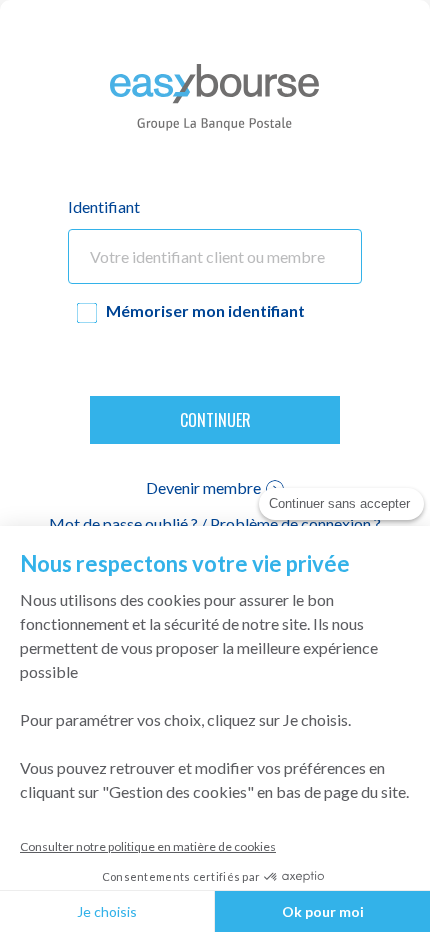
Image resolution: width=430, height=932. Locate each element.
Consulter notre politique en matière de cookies (148, 846)
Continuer (215, 420)
